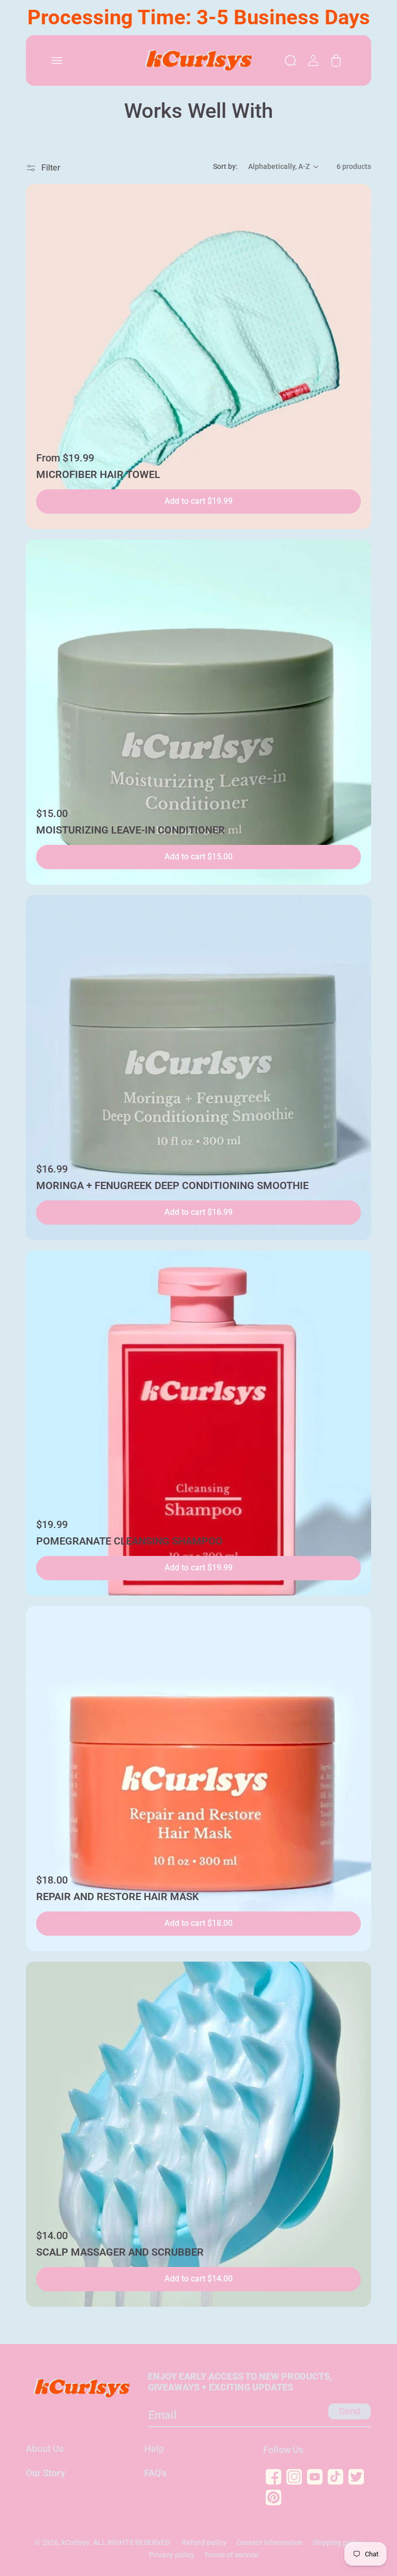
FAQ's (155, 2473)
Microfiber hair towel (98, 474)
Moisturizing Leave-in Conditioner (131, 830)
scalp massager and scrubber (120, 2252)
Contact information (269, 2542)
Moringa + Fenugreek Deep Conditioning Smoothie (172, 1185)
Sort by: (225, 166)
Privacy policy (172, 2555)
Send (349, 2411)
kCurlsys (75, 2542)
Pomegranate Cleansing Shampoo (129, 1541)
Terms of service (231, 2555)
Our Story (45, 2473)
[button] (57, 60)
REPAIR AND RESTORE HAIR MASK (118, 1896)
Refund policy (204, 2542)
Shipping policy (337, 2542)
